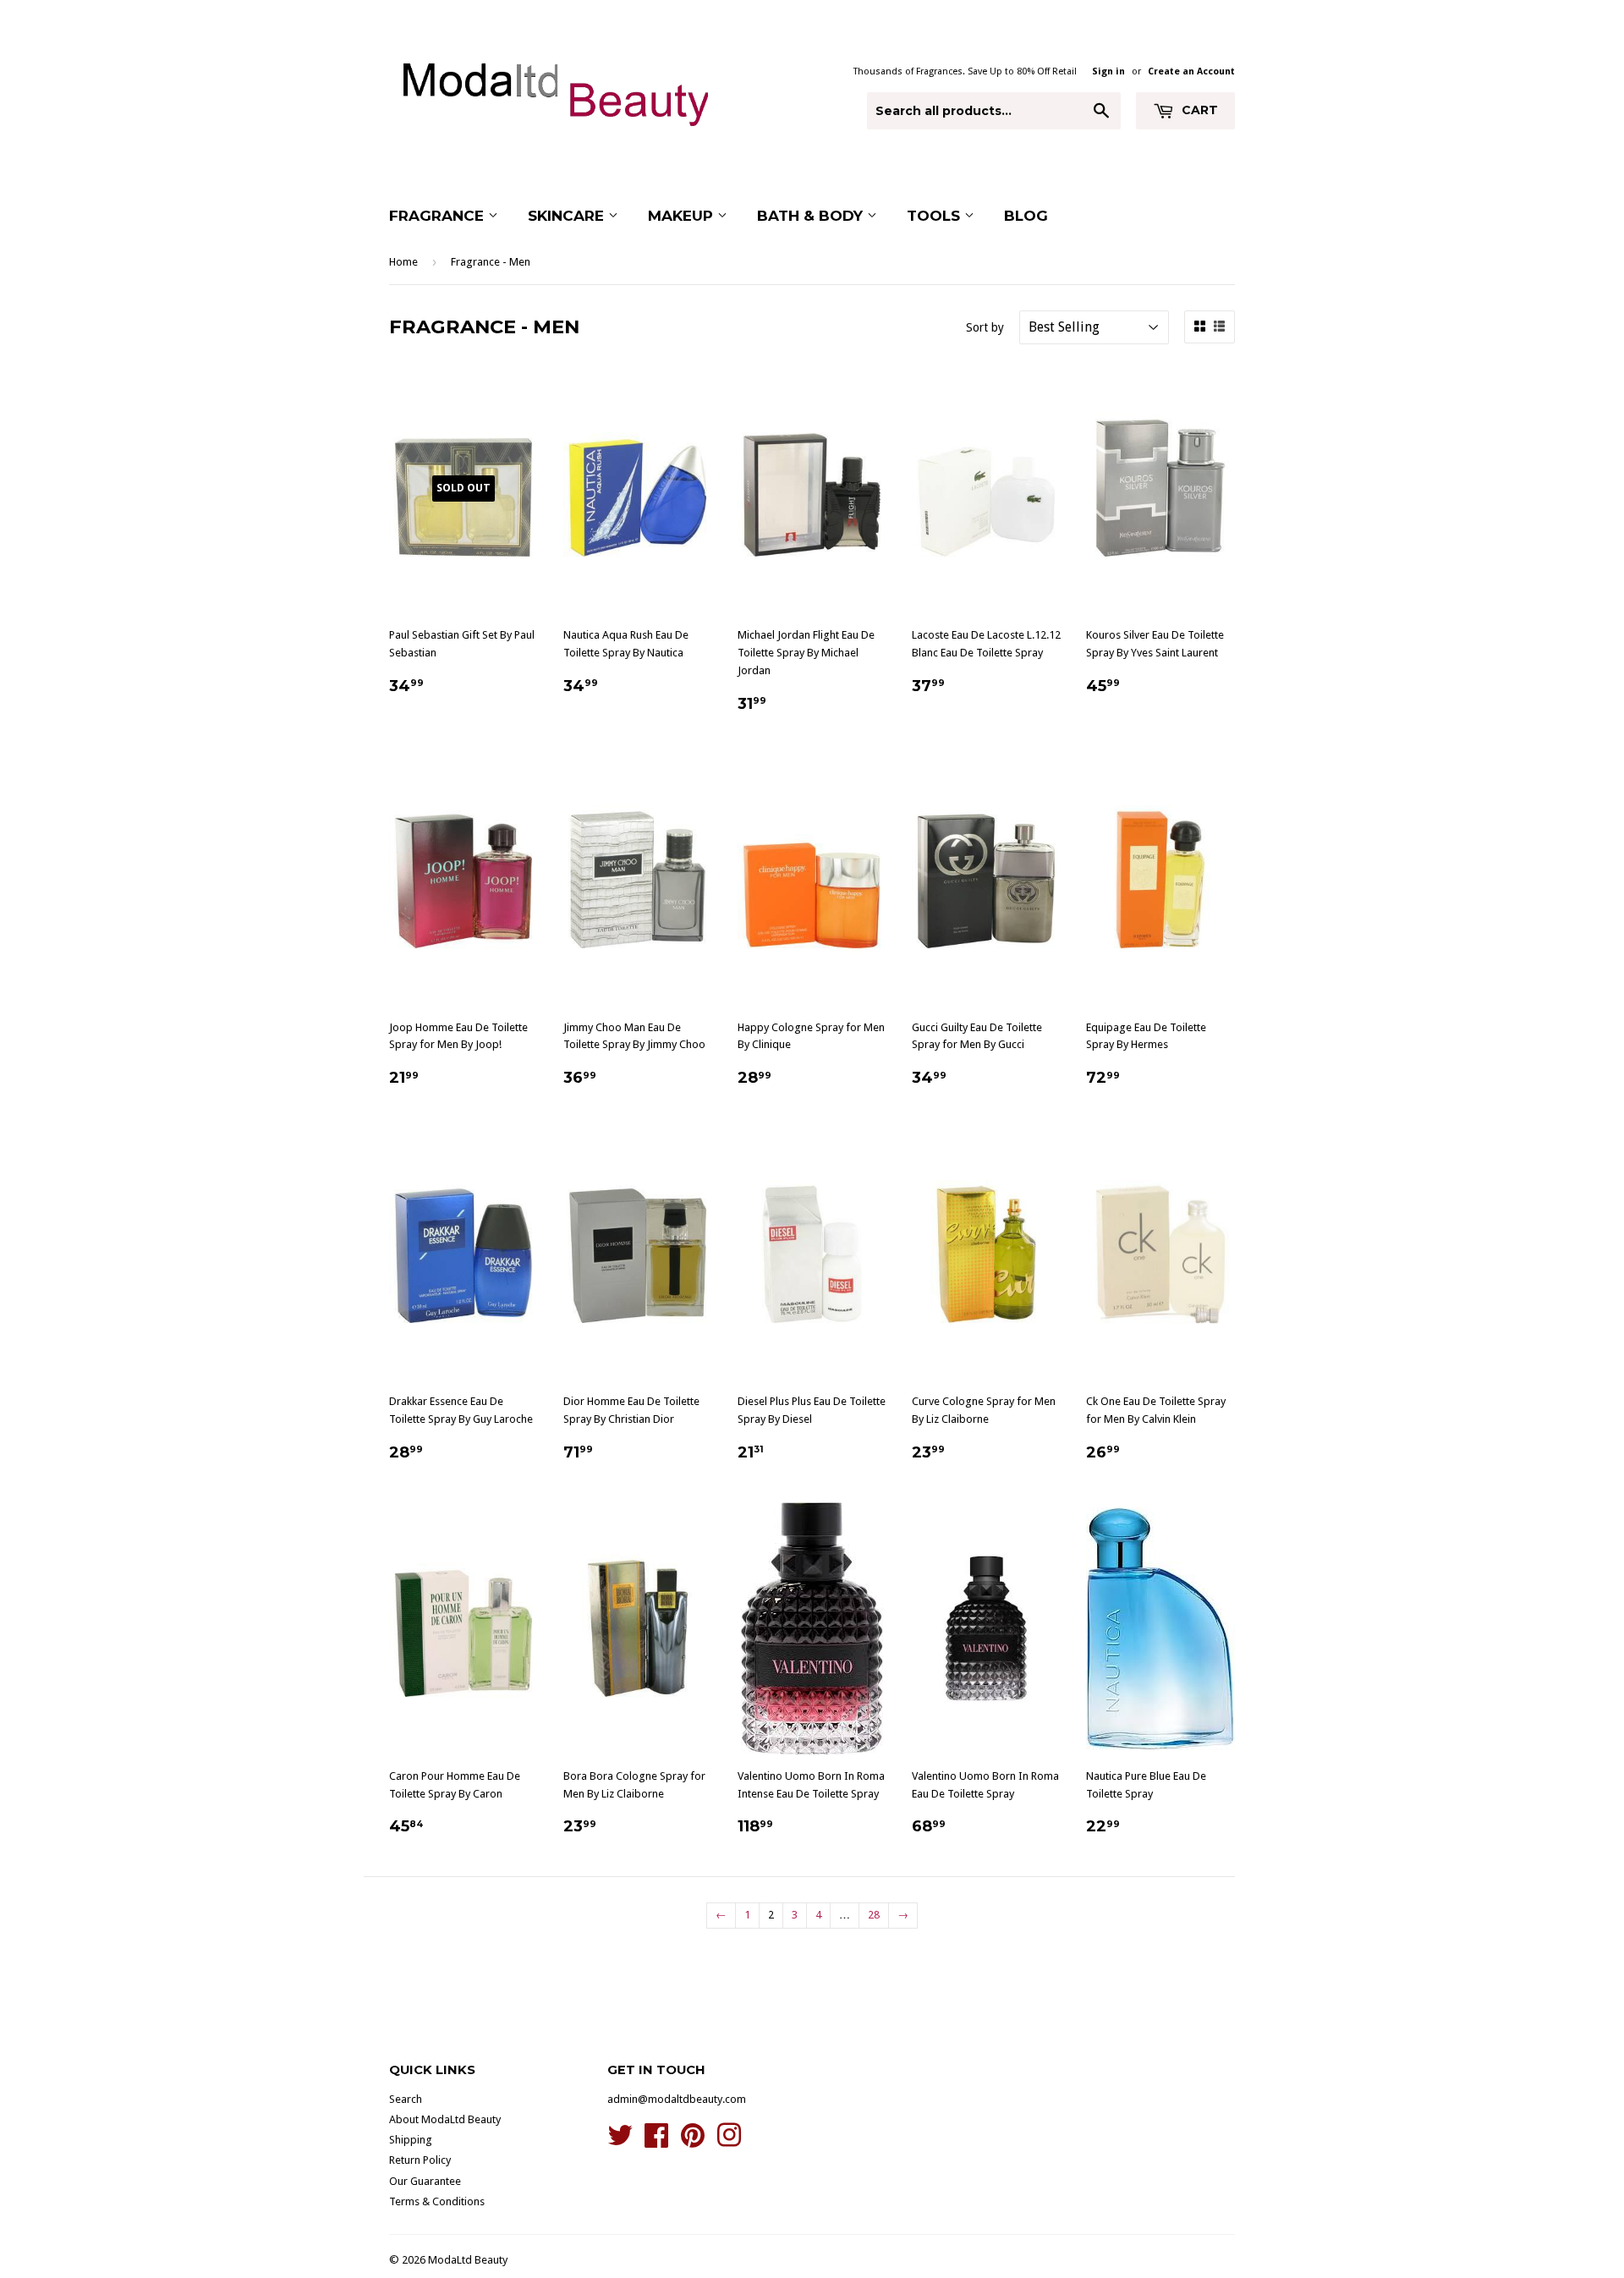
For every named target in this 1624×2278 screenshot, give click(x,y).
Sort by (985, 327)
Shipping (411, 2140)
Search (406, 2099)
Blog (1026, 216)
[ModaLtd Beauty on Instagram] (729, 2141)
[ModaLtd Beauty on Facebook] (656, 2141)
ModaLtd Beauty (468, 2260)
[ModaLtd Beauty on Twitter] (620, 2141)
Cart (1198, 110)
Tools (935, 216)
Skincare (568, 216)
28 (874, 1915)
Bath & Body (812, 216)
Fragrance (439, 216)
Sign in (1108, 71)
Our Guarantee (425, 2181)
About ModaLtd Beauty (445, 2119)
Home (403, 262)
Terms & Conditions (437, 2201)
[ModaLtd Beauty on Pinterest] (693, 2141)
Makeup (683, 216)
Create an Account (1191, 71)
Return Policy (420, 2160)
